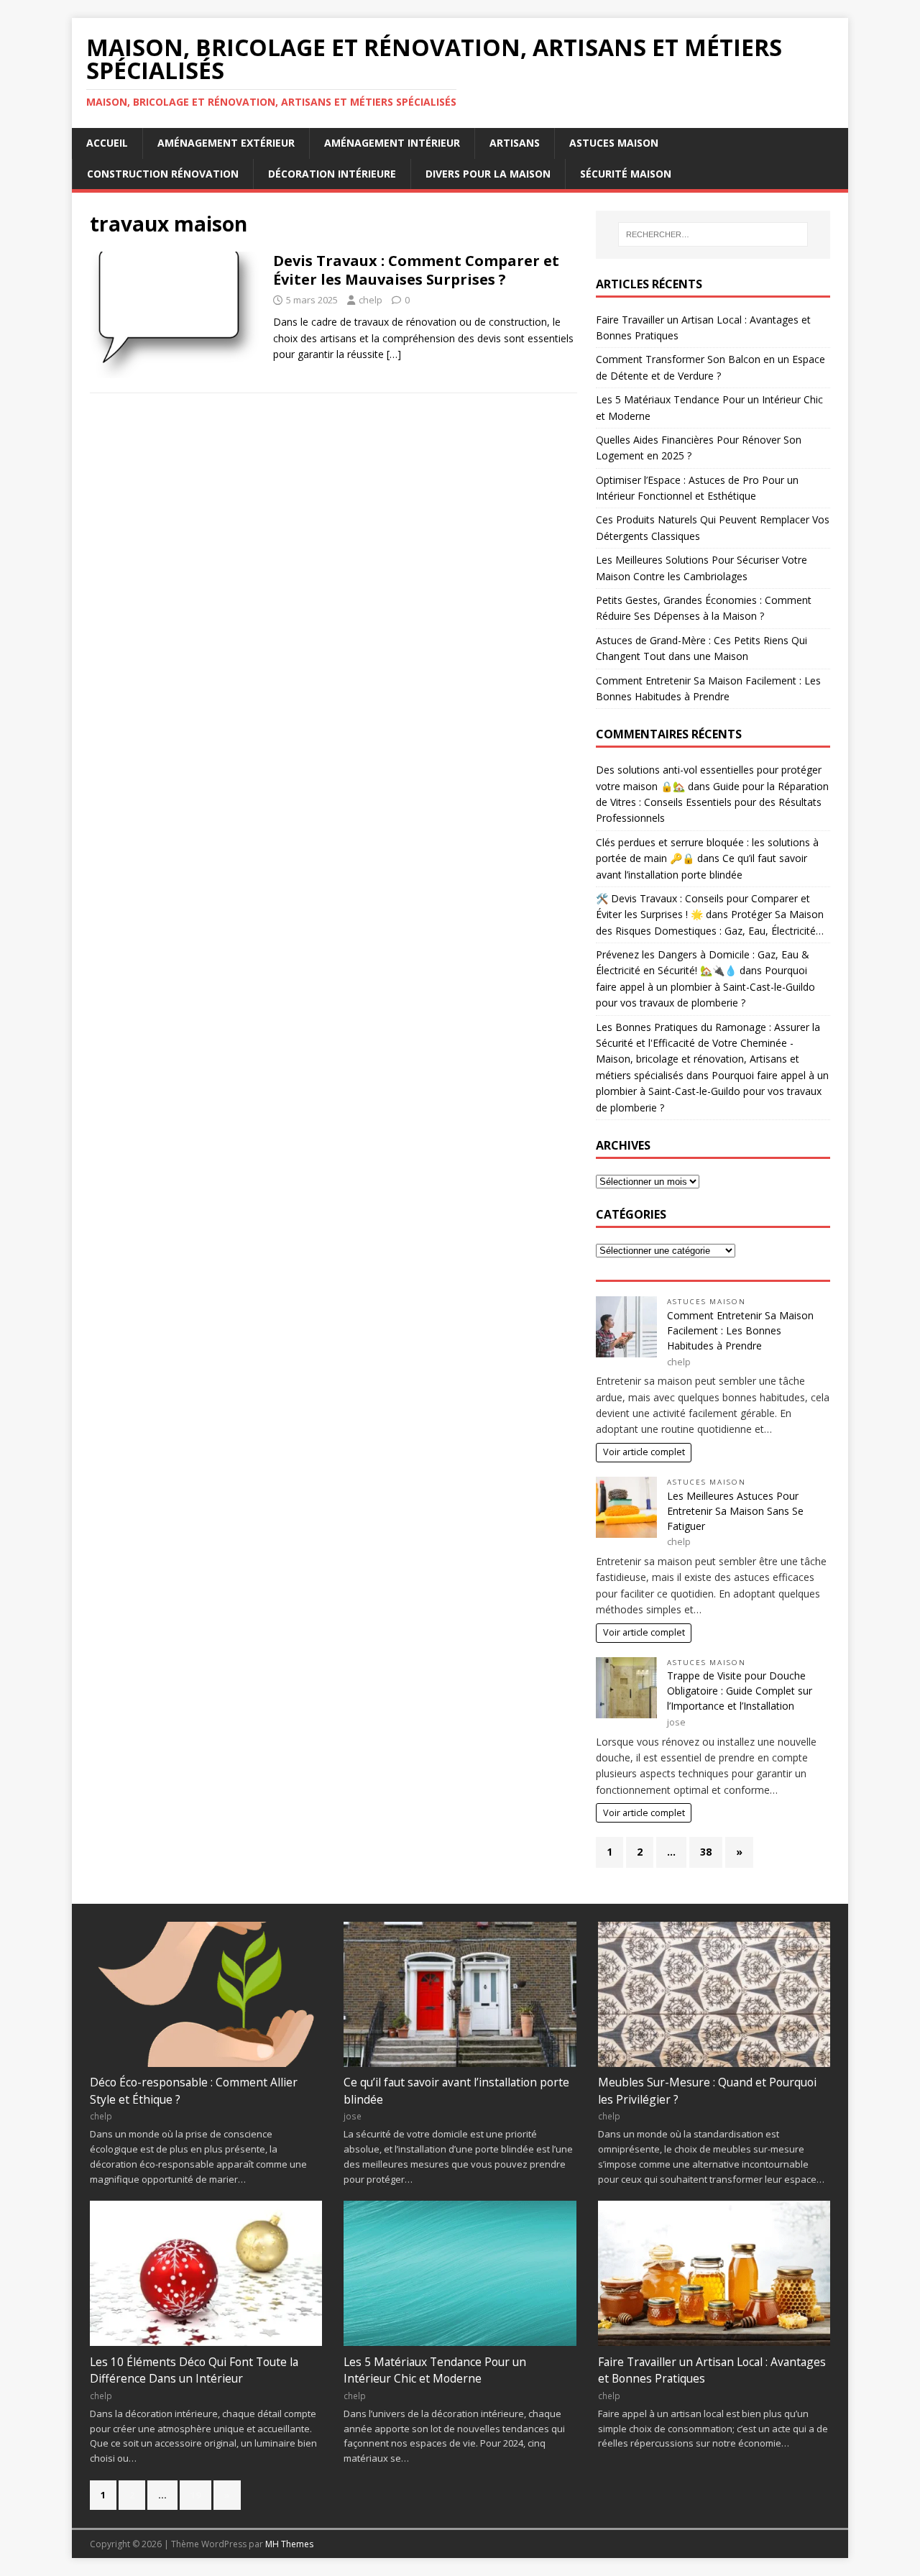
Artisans (515, 143)
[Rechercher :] (713, 234)
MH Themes (289, 2544)
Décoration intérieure (332, 174)
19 (195, 2495)
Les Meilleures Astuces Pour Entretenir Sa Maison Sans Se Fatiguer (735, 1511)
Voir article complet (644, 1452)
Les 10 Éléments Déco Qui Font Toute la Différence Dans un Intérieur (194, 2370)
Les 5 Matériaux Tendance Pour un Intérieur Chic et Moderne (435, 2370)
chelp (371, 300)
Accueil (107, 143)
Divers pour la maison (488, 174)
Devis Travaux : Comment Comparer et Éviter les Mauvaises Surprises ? (416, 270)
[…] (394, 354)
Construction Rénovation (163, 174)
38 (706, 1852)
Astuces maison (614, 143)
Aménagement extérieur (226, 143)
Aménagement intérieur (392, 143)
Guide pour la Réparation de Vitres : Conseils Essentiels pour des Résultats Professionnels (712, 802)
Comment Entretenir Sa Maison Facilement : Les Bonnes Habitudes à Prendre (740, 1330)
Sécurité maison (626, 174)
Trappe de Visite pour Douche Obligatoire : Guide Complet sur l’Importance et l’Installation (740, 1691)
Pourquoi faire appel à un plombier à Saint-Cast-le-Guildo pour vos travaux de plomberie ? (705, 986)
